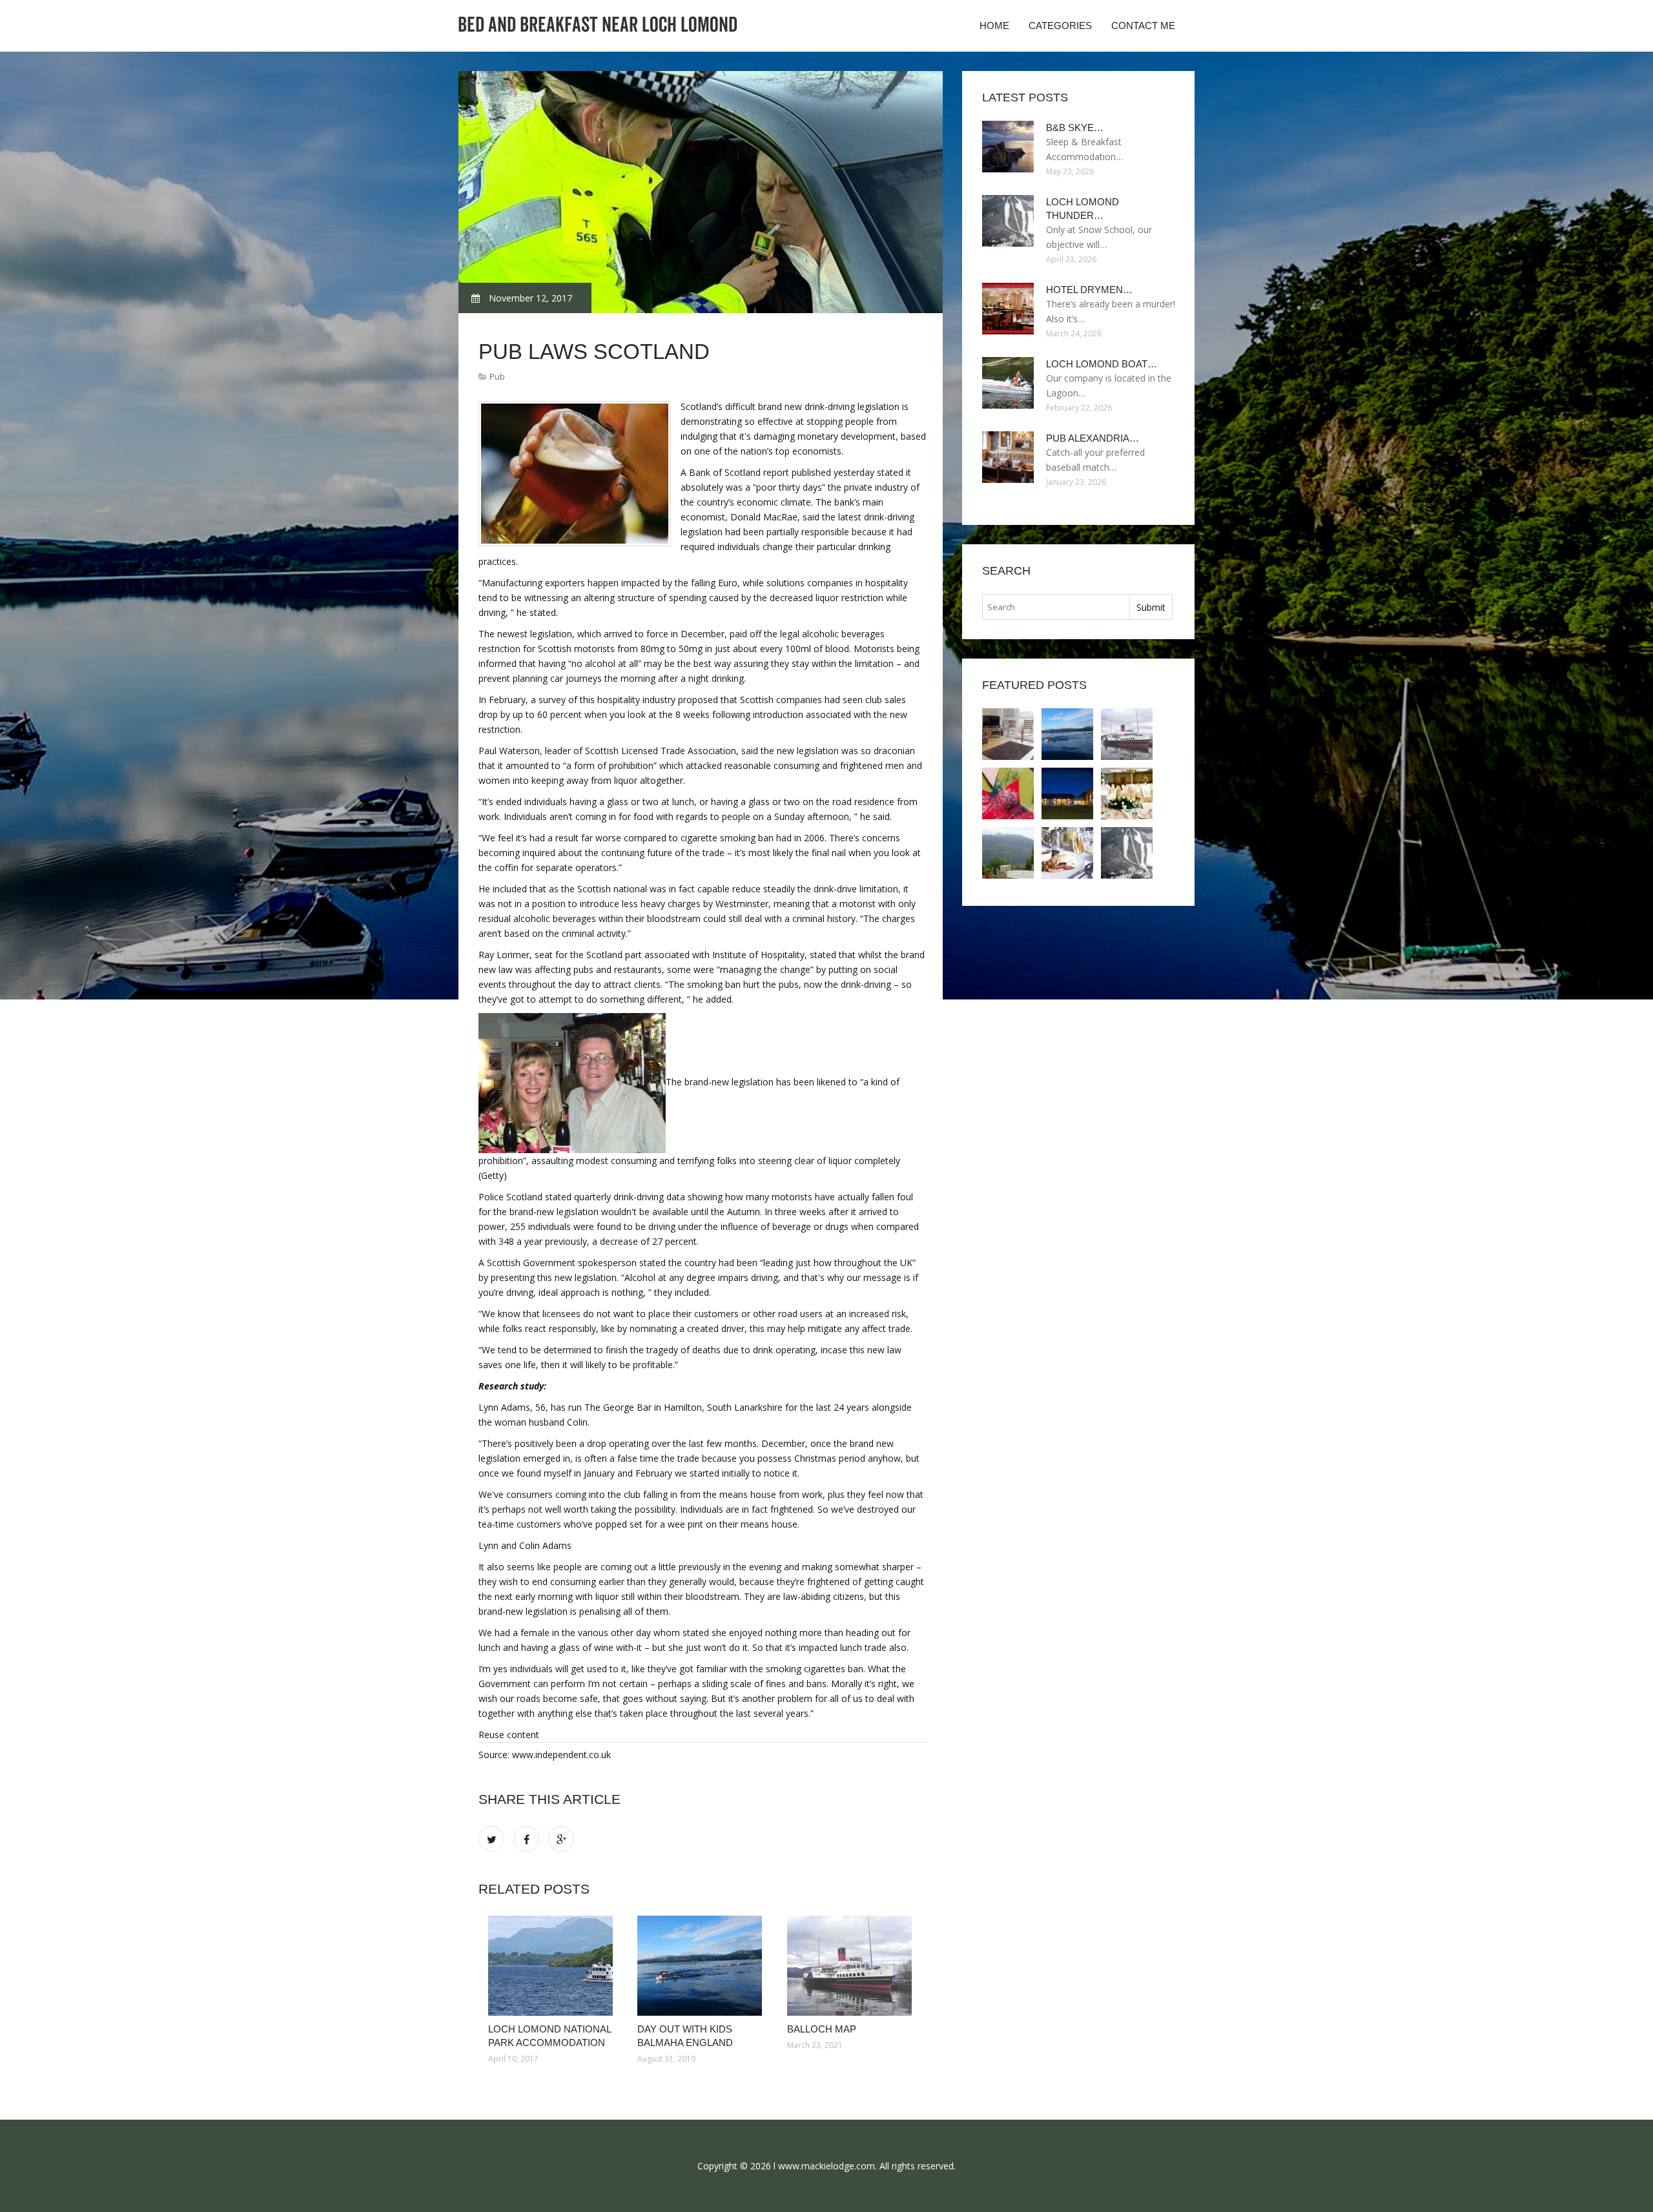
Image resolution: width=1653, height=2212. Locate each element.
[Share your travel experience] (1008, 794)
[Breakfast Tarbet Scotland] (1008, 853)
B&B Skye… (1075, 128)
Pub (497, 376)
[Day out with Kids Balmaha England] (702, 1966)
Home (994, 26)
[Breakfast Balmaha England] (1067, 853)
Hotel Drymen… (1089, 290)
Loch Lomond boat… (1102, 364)
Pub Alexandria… (1093, 438)
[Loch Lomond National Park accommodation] (553, 1966)
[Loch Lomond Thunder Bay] (1127, 853)
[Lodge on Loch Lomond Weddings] (1127, 794)
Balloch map (822, 2029)
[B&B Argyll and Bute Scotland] (1067, 794)
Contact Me (1143, 26)
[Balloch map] (852, 1966)
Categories (1060, 26)
